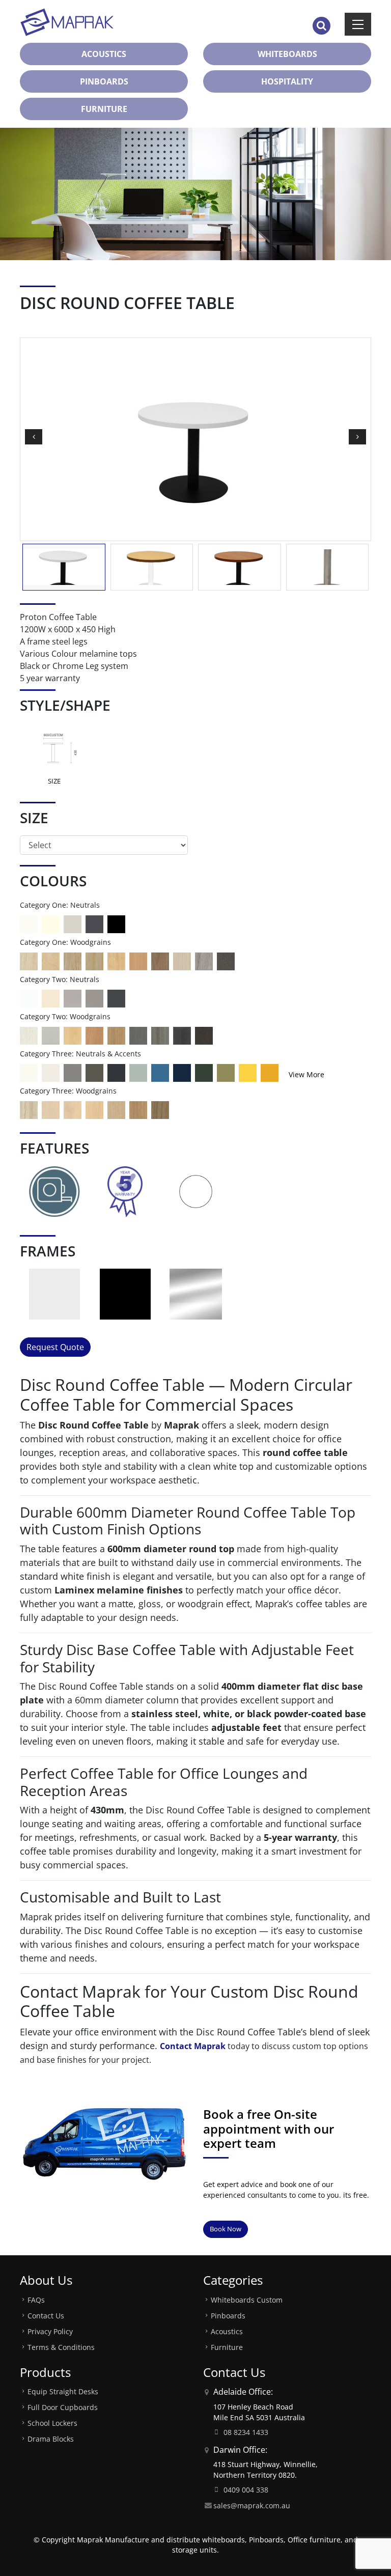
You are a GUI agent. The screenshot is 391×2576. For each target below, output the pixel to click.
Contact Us (46, 2316)
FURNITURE (104, 109)
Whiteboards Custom (247, 2300)
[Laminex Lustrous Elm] (160, 1035)
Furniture (227, 2347)
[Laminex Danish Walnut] (160, 1109)
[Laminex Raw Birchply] (51, 960)
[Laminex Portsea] (160, 1072)
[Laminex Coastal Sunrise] (270, 1072)
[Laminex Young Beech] (116, 960)
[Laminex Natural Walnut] (160, 960)
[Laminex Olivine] (226, 1072)
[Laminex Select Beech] (138, 960)
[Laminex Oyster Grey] (73, 923)
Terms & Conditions (61, 2347)
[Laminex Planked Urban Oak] (138, 1109)
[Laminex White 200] (29, 923)
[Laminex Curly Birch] (73, 1035)
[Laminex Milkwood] (29, 1109)
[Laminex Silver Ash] (94, 1109)
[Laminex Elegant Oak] (94, 1035)
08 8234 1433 (246, 2432)
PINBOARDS (104, 81)
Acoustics (227, 2331)
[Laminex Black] (116, 923)
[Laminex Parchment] (51, 923)
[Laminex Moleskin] (51, 998)
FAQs (36, 2300)
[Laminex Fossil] (94, 1072)
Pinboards (228, 2316)
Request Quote (55, 1347)
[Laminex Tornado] (94, 998)
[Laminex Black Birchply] (204, 1035)
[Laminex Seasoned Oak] (29, 960)
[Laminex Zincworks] (51, 1035)
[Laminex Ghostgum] (29, 1072)
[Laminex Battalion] (94, 923)
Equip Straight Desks (63, 2391)
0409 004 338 (246, 2490)
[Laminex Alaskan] (29, 1035)
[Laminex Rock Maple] (73, 1109)
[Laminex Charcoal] (116, 998)
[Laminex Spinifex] (138, 1072)
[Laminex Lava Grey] (73, 1072)
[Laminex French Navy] (182, 1072)
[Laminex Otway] (204, 1072)
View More (306, 1074)
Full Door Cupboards (63, 2407)
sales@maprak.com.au (252, 2505)
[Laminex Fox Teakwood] (204, 960)
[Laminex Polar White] (29, 998)
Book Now (226, 2229)
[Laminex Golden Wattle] (248, 1072)
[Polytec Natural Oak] (94, 960)
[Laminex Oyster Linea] (182, 960)
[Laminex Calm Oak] (116, 1109)
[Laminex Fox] (73, 998)
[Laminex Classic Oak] (73, 960)
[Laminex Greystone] (226, 960)
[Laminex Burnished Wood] (182, 1035)
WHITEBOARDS (287, 54)
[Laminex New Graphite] (138, 1035)
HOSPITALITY (287, 81)
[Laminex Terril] (116, 1072)
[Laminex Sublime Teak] (116, 1035)
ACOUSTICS (104, 54)
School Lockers (52, 2423)
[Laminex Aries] (51, 1072)
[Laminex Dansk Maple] (51, 1109)
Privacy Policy (50, 2331)
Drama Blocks (51, 2439)
